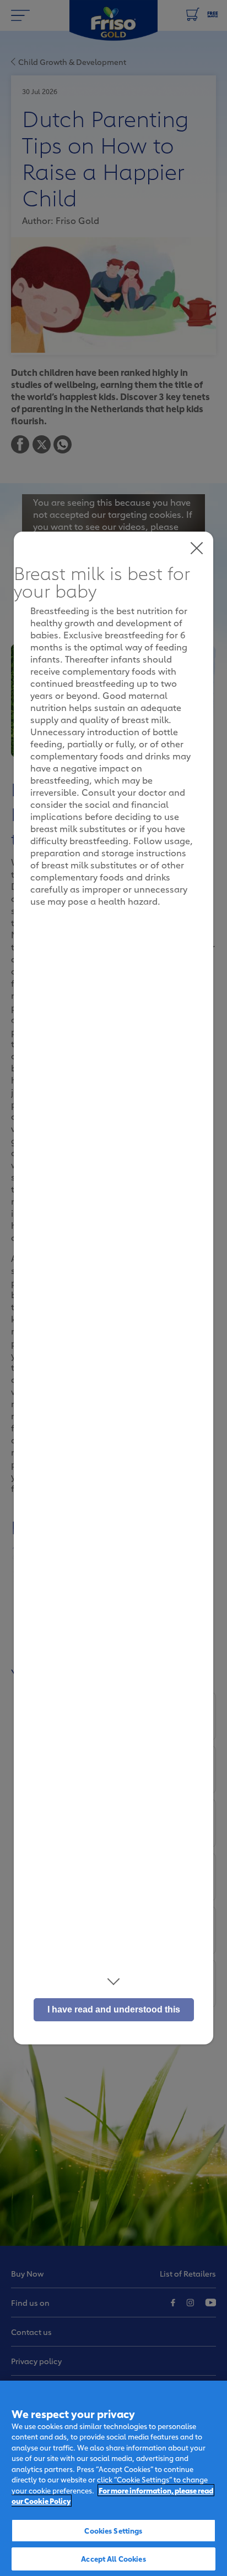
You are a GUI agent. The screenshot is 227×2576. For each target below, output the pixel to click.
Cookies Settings (113, 2530)
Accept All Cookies (113, 2558)
